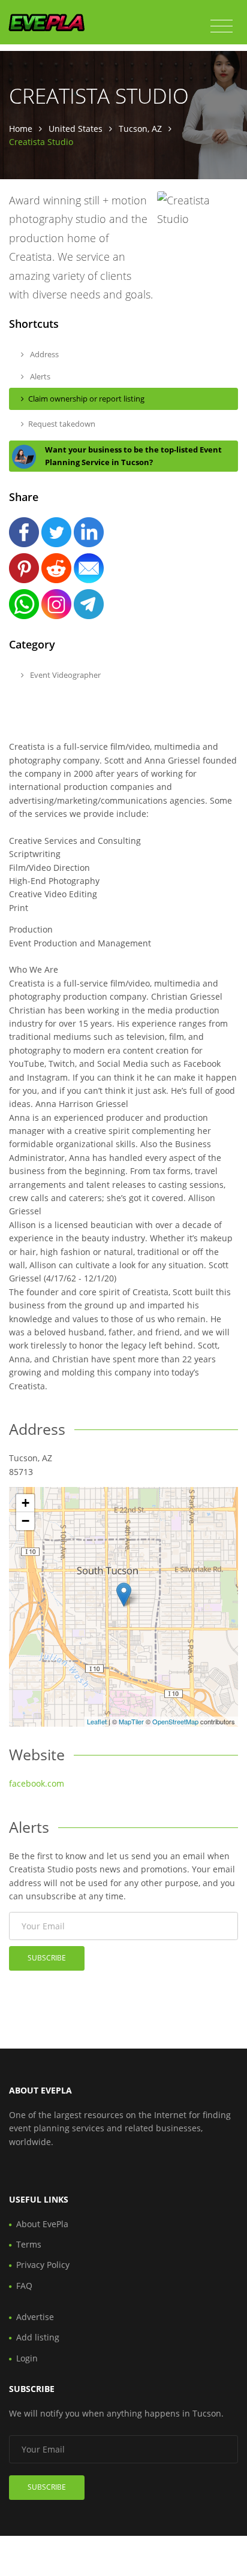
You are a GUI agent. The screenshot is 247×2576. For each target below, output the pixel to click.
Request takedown (62, 424)
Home (21, 129)
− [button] (25, 1521)
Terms (29, 2244)
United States (76, 129)
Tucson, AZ (140, 129)
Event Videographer (64, 675)
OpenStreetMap (175, 1721)
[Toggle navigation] (222, 26)
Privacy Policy (43, 2265)
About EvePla (42, 2224)
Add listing (38, 2337)
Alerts (39, 376)
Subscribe (47, 1958)
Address (43, 354)
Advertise (35, 2317)
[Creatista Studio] (124, 1595)
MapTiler (131, 1721)
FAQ (24, 2286)
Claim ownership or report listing (86, 399)
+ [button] (25, 1503)
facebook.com (37, 1783)
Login (27, 2358)
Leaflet (97, 1721)
